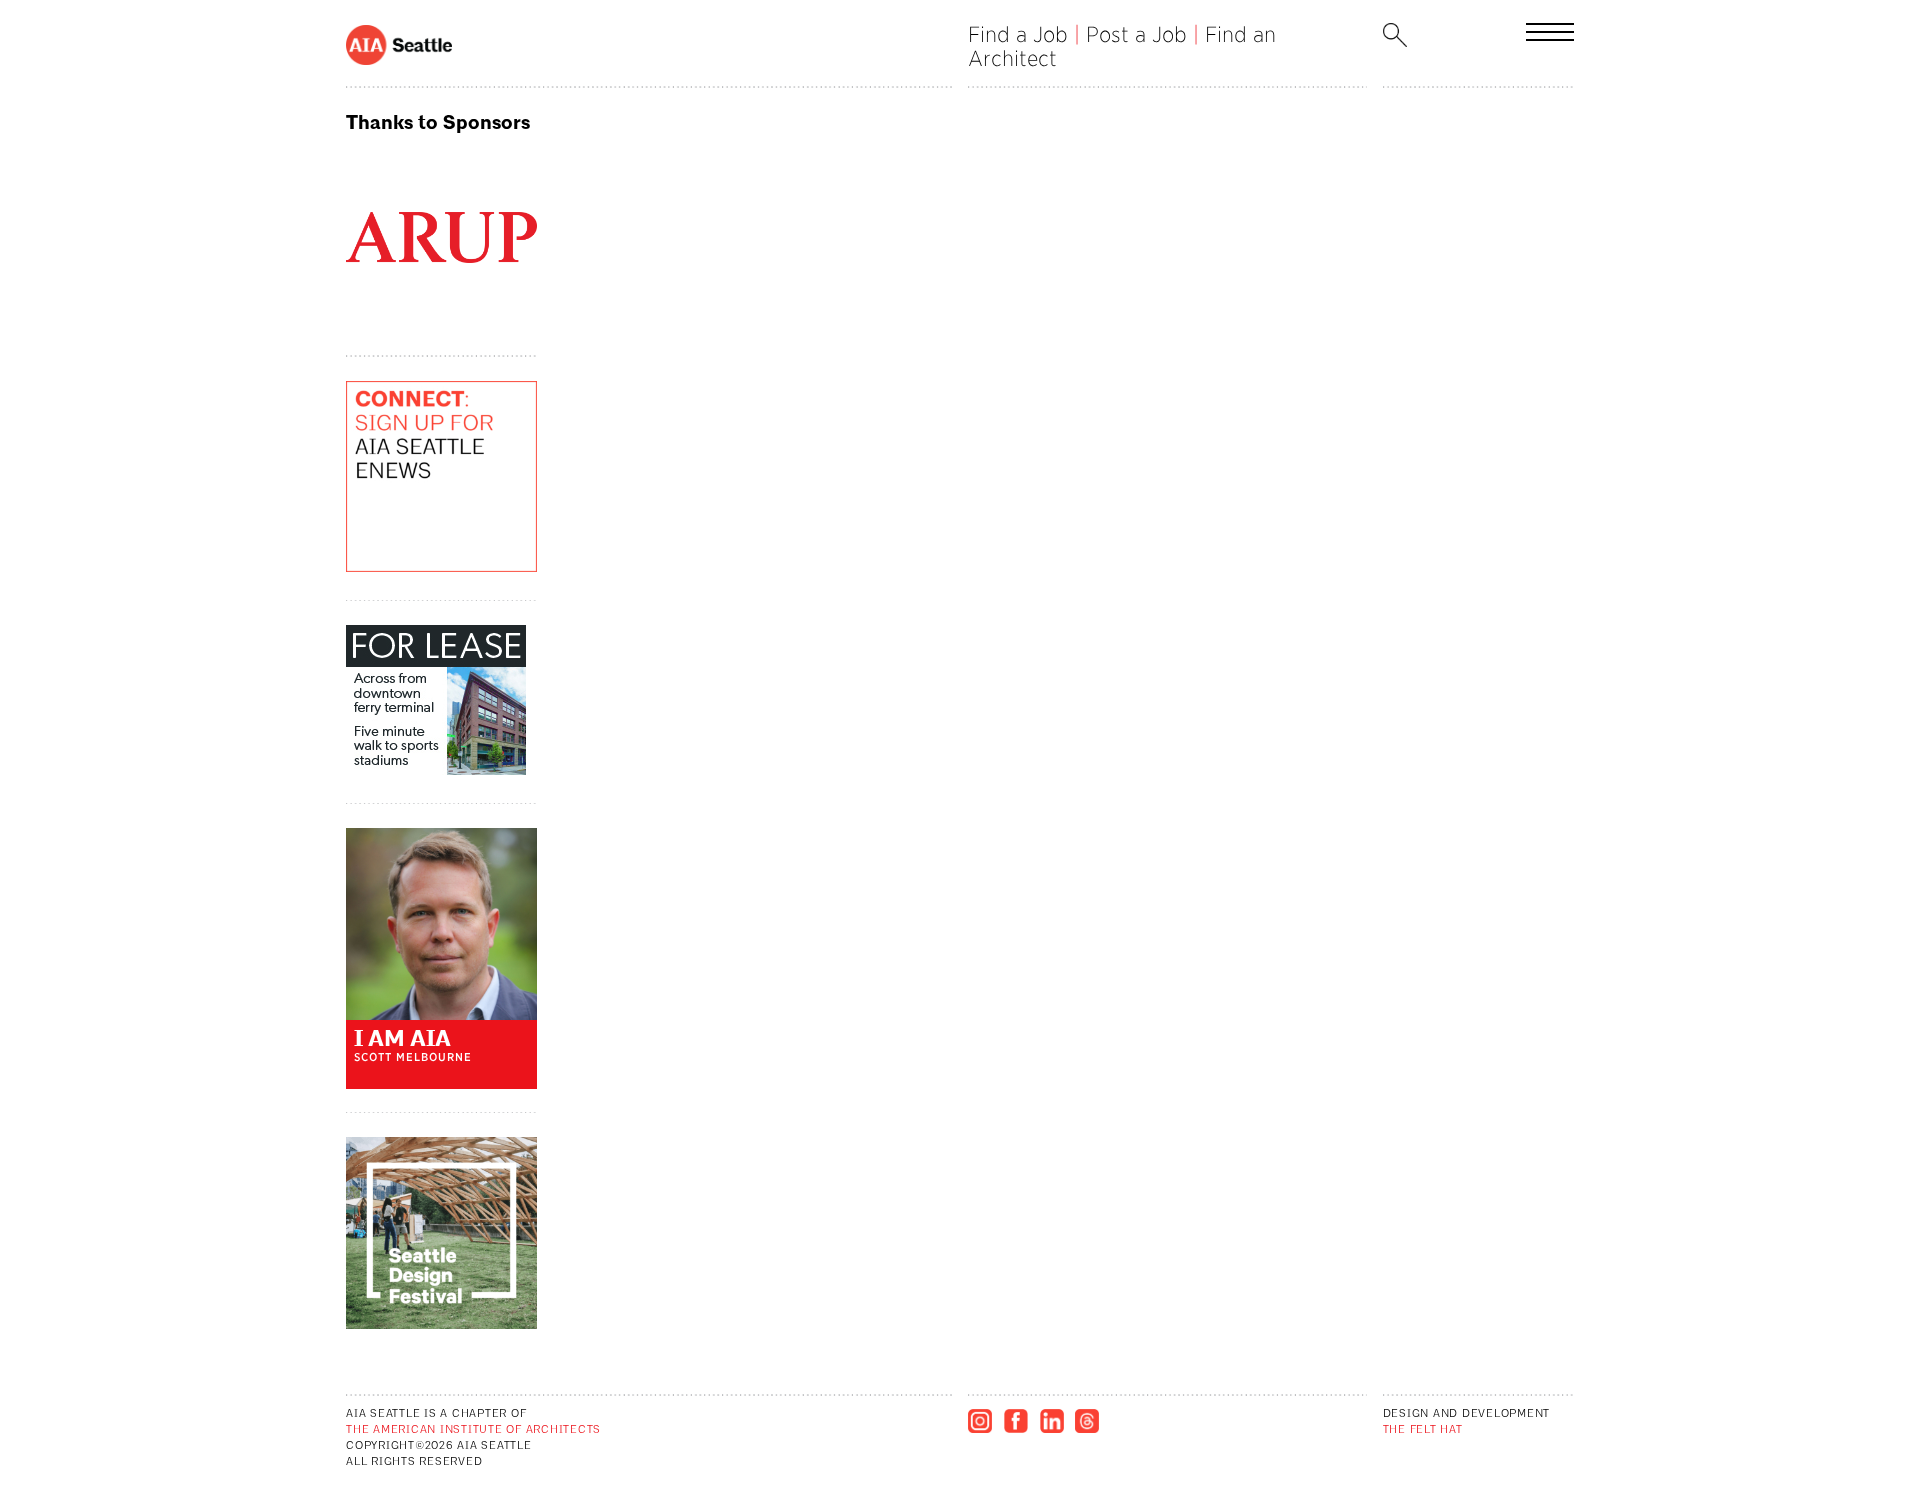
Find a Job (1018, 34)
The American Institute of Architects (473, 1430)
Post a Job (1136, 34)
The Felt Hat (1423, 1430)
